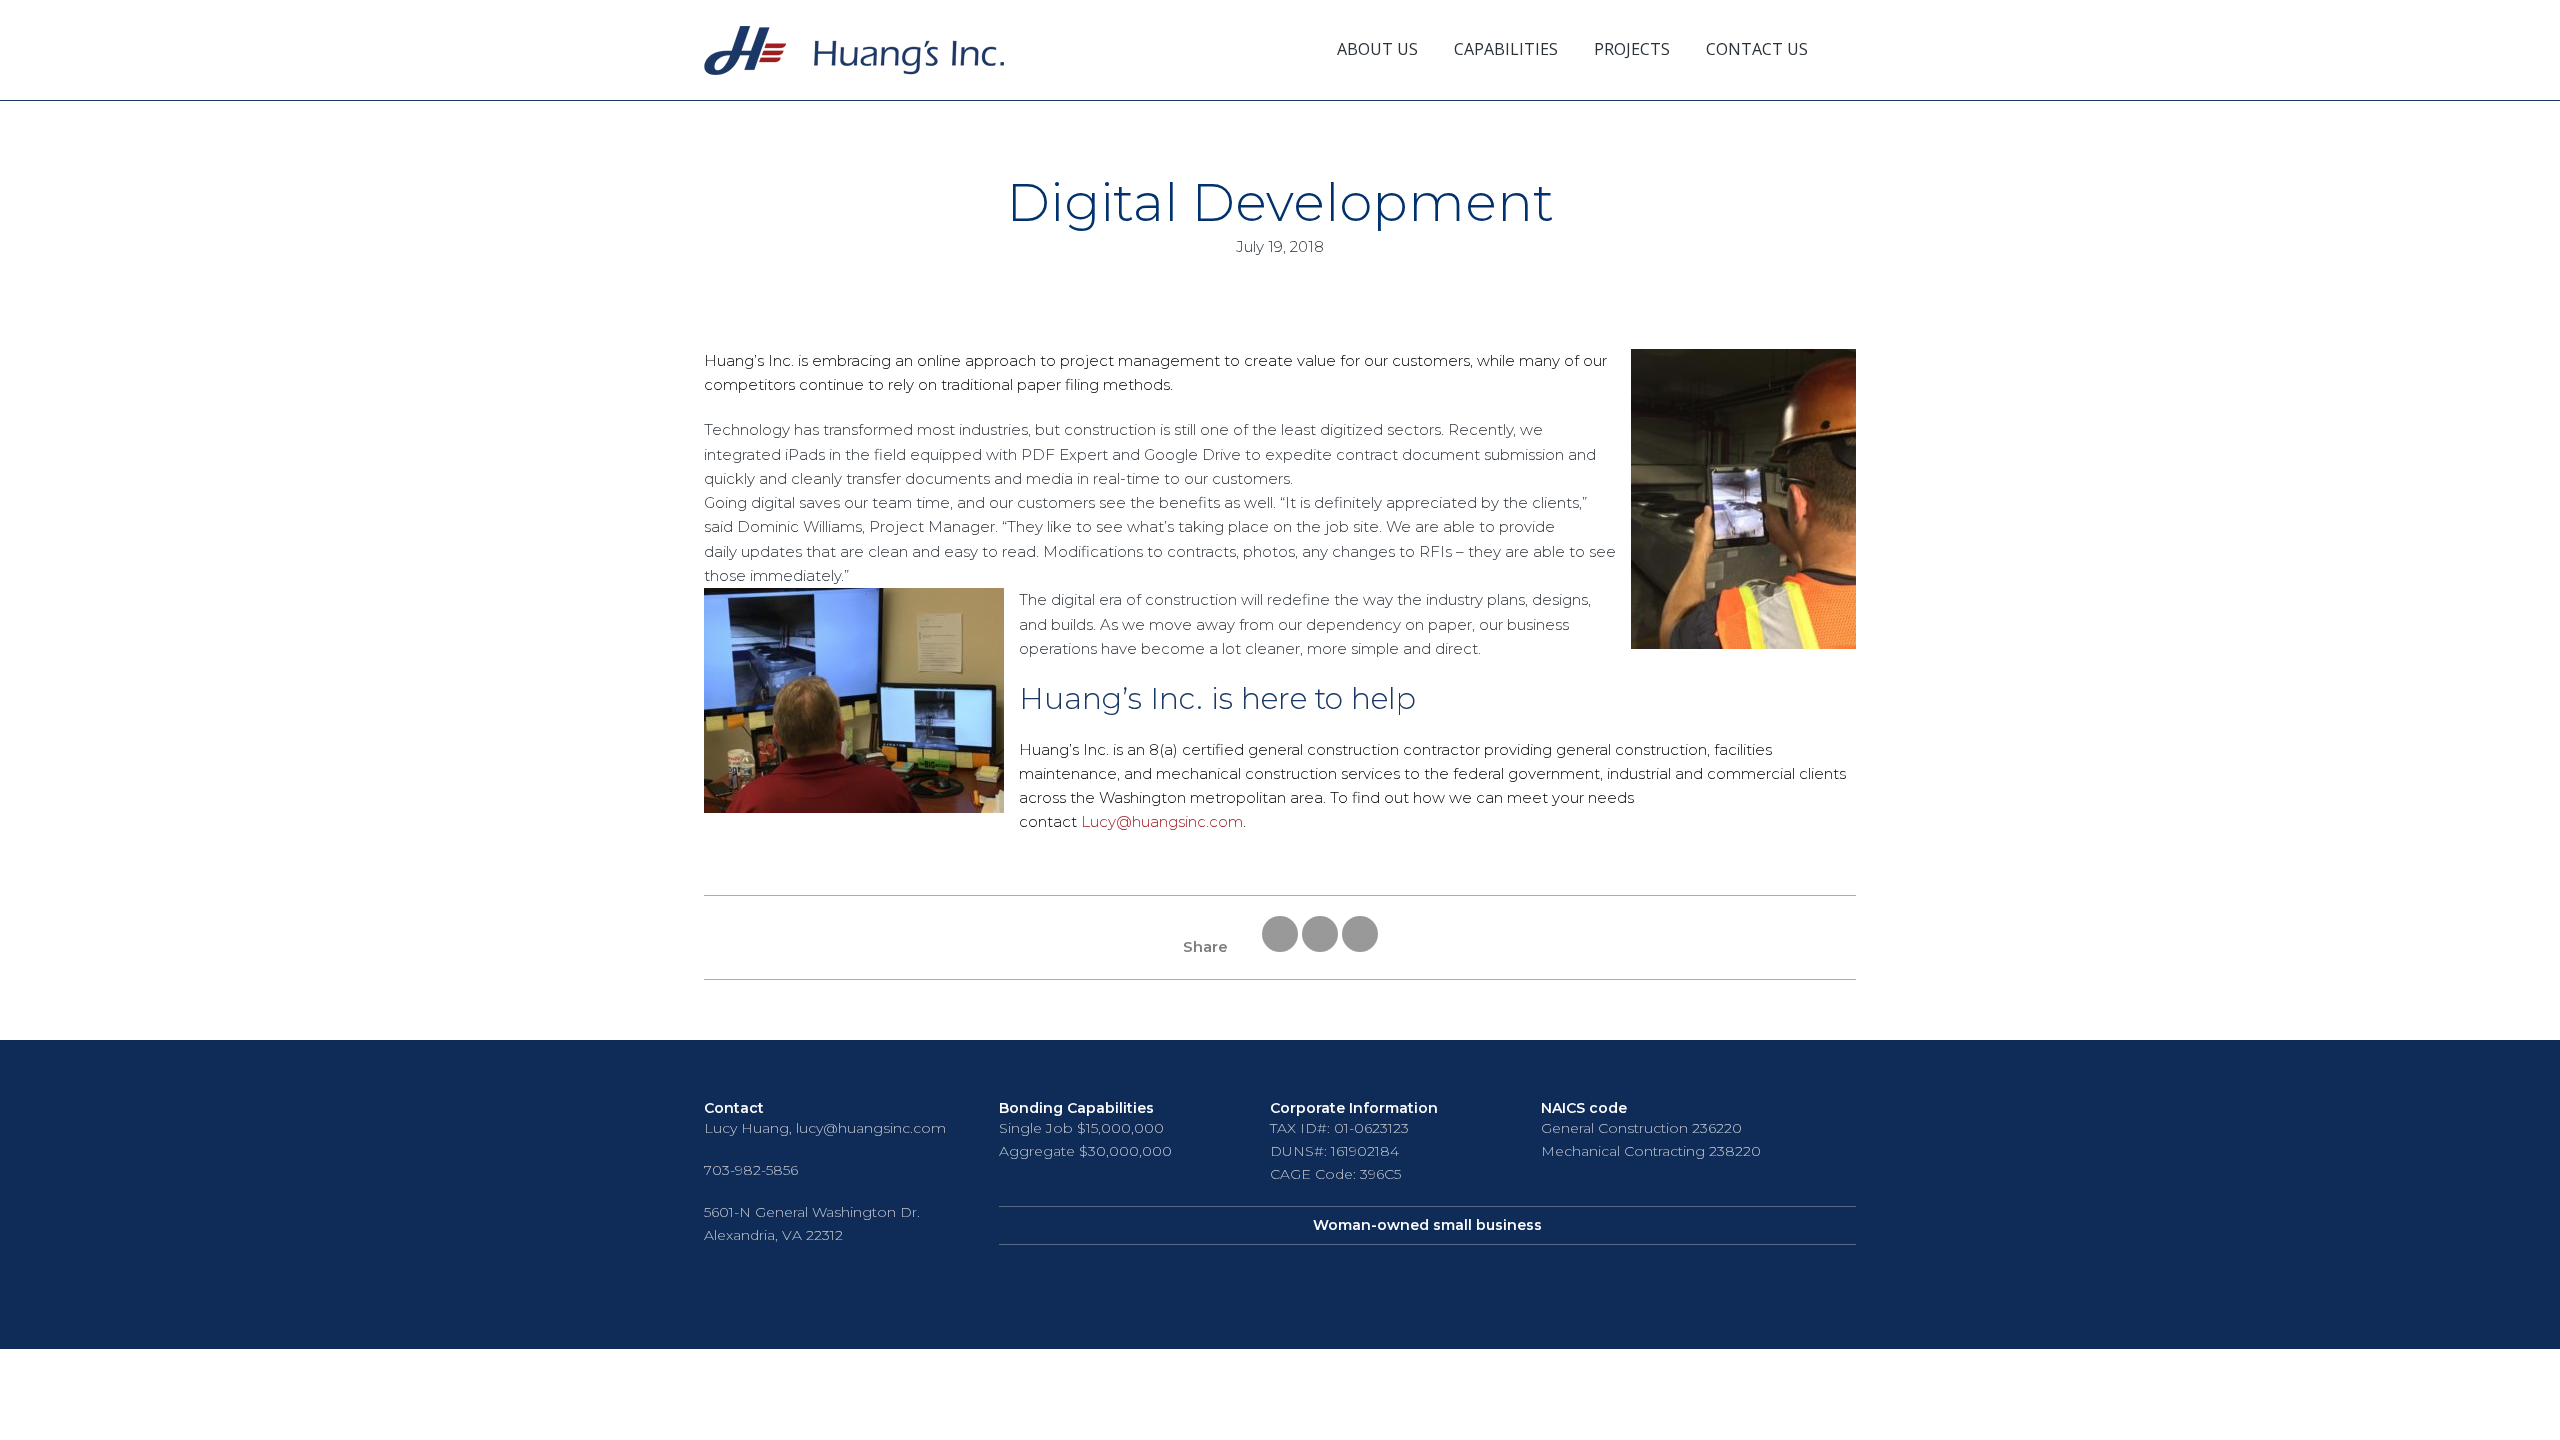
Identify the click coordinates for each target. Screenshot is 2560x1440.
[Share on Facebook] (1320, 946)
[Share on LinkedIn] (1360, 946)
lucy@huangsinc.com (871, 1128)
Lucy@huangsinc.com (1162, 821)
